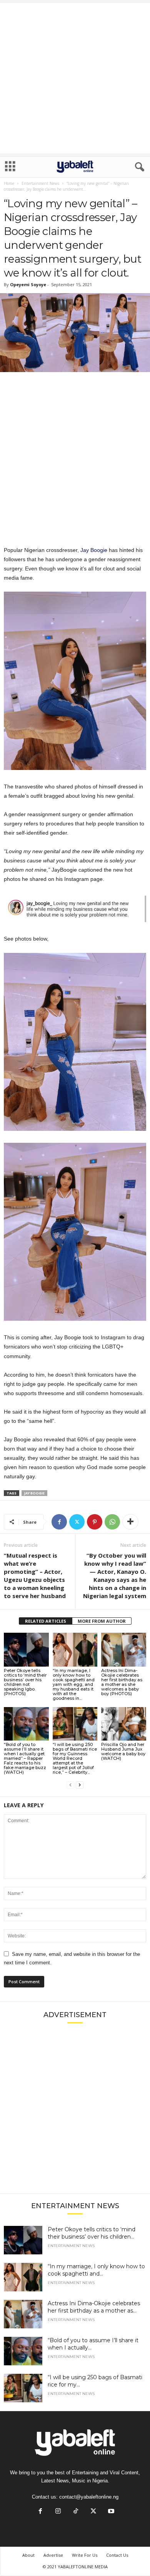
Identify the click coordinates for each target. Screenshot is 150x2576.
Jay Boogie (94, 550)
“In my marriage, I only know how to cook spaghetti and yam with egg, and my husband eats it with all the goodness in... (74, 1684)
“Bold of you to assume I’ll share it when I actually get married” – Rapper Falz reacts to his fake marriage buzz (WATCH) (25, 1758)
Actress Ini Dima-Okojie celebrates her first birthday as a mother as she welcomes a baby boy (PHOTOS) (122, 1682)
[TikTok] (76, 2512)
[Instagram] (58, 2512)
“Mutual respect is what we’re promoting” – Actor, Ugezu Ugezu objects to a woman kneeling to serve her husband (35, 1576)
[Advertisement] (75, 78)
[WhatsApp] (112, 1522)
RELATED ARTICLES (46, 1621)
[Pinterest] (95, 1522)
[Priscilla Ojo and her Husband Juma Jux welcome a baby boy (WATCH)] (124, 1724)
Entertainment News (40, 183)
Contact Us (117, 2555)
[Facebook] (59, 1522)
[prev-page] (70, 1785)
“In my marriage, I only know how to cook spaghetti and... (96, 2270)
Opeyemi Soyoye (28, 284)
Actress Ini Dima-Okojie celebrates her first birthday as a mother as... (94, 2307)
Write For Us (85, 2555)
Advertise (53, 2555)
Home (9, 183)
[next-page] (80, 1785)
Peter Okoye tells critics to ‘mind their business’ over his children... (92, 2233)
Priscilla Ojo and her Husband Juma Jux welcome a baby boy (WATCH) (123, 1751)
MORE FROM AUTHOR (102, 1621)
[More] (130, 1522)
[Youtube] (110, 2512)
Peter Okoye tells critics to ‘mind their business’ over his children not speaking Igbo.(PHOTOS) (25, 1682)
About (28, 2555)
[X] (77, 1522)
